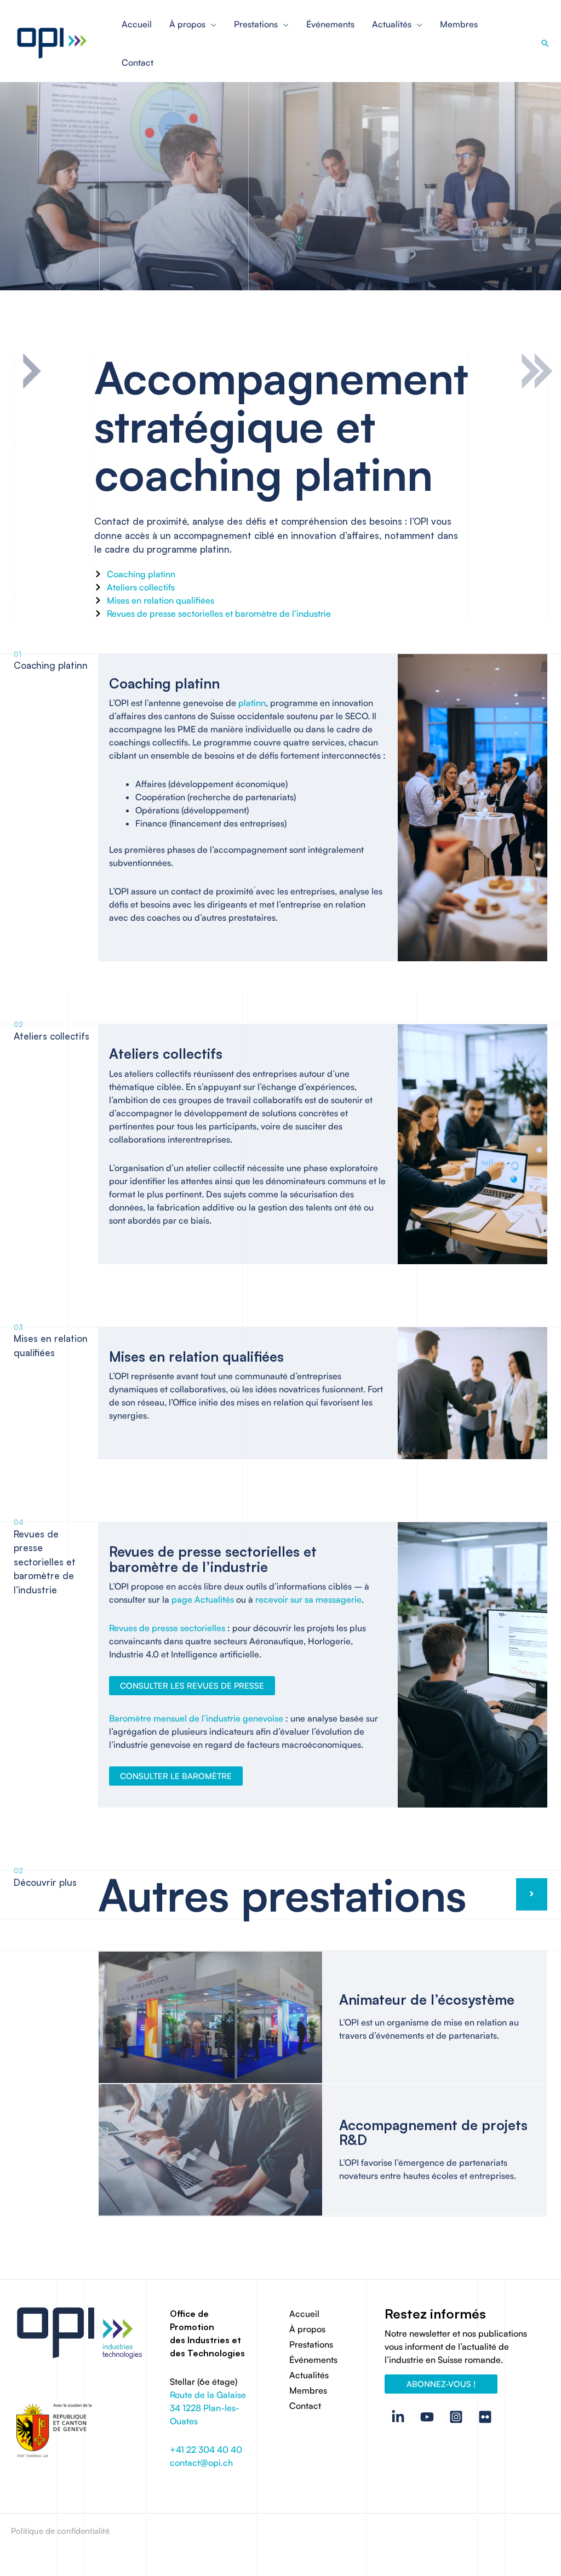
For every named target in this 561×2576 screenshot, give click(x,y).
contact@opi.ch (201, 2463)
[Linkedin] (398, 2417)
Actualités (309, 2375)
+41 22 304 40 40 (206, 2449)
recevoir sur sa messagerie (308, 1599)
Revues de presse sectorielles (167, 1628)
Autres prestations (282, 1895)
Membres (308, 2390)
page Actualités (203, 1599)
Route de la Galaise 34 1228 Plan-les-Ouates (208, 2408)
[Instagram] (456, 2417)
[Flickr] (485, 2417)
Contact (305, 2406)
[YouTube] (427, 2417)
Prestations (311, 2344)
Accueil (304, 2314)
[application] (211, 24)
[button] (545, 43)
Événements (313, 2360)
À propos (307, 2329)
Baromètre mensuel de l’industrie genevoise (196, 1718)
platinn (252, 703)
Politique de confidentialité (60, 2531)
